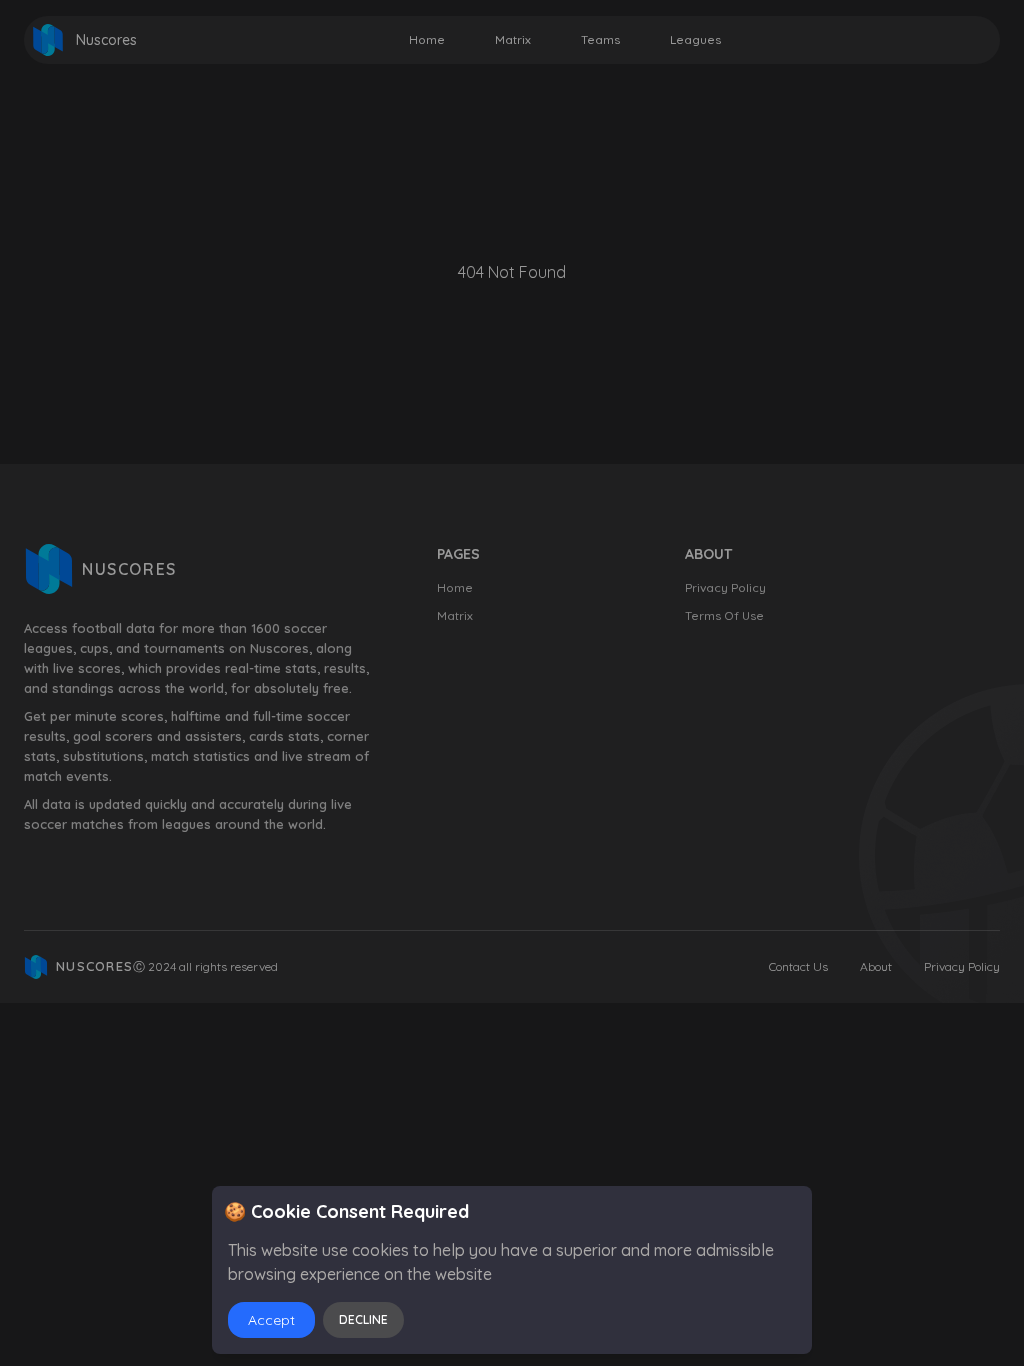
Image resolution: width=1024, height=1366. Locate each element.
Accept (271, 1320)
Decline (363, 1319)
